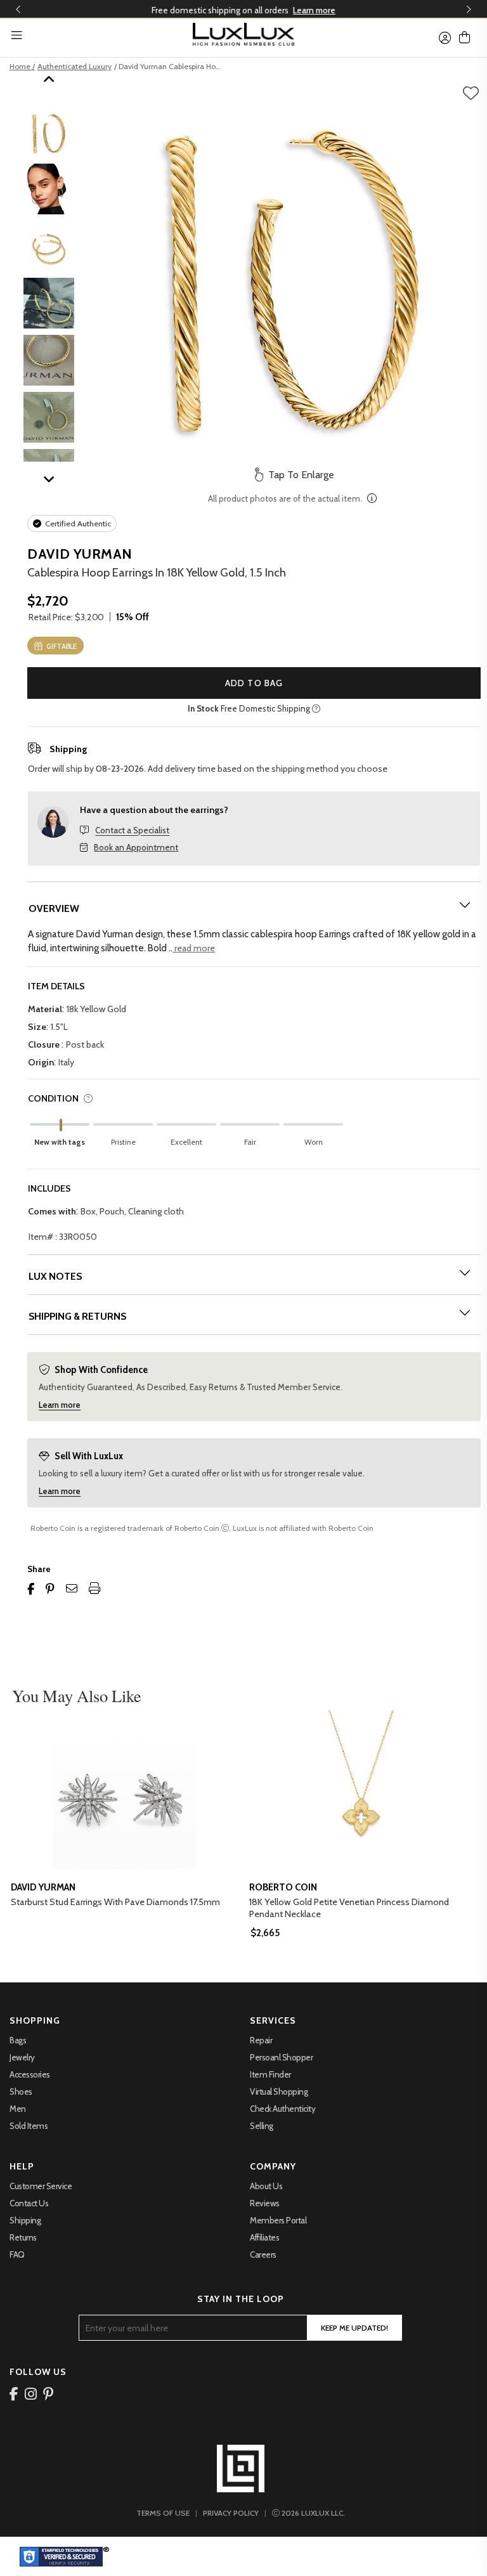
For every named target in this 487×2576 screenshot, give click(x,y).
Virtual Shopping (279, 2091)
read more (194, 948)
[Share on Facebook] (31, 1589)
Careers (263, 2254)
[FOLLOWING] (475, 93)
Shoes (21, 2091)
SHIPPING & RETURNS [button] (77, 1316)
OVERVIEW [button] (54, 908)
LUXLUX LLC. (313, 2513)
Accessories (30, 2074)
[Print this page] (94, 1589)
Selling (262, 2126)
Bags (18, 2040)
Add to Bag (254, 683)
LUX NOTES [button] (55, 1276)
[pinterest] (49, 2393)
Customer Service (41, 2186)
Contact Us (29, 2203)
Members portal (278, 2220)
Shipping (25, 2220)
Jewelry (22, 2057)
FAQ (17, 2254)
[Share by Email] (72, 1589)
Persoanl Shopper (281, 2057)
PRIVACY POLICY (231, 2513)
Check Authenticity (282, 2109)
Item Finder (270, 2074)
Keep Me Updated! (354, 2328)
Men (18, 2109)
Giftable (61, 646)
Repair (261, 2040)
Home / (22, 66)
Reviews (265, 2203)
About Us (266, 2186)
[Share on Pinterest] (50, 1589)
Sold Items (29, 2126)
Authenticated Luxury (75, 66)
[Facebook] (14, 2393)
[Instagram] (31, 2393)
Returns (23, 2237)
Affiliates (264, 2237)
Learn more (314, 10)
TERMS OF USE (163, 2513)
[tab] (254, 908)
